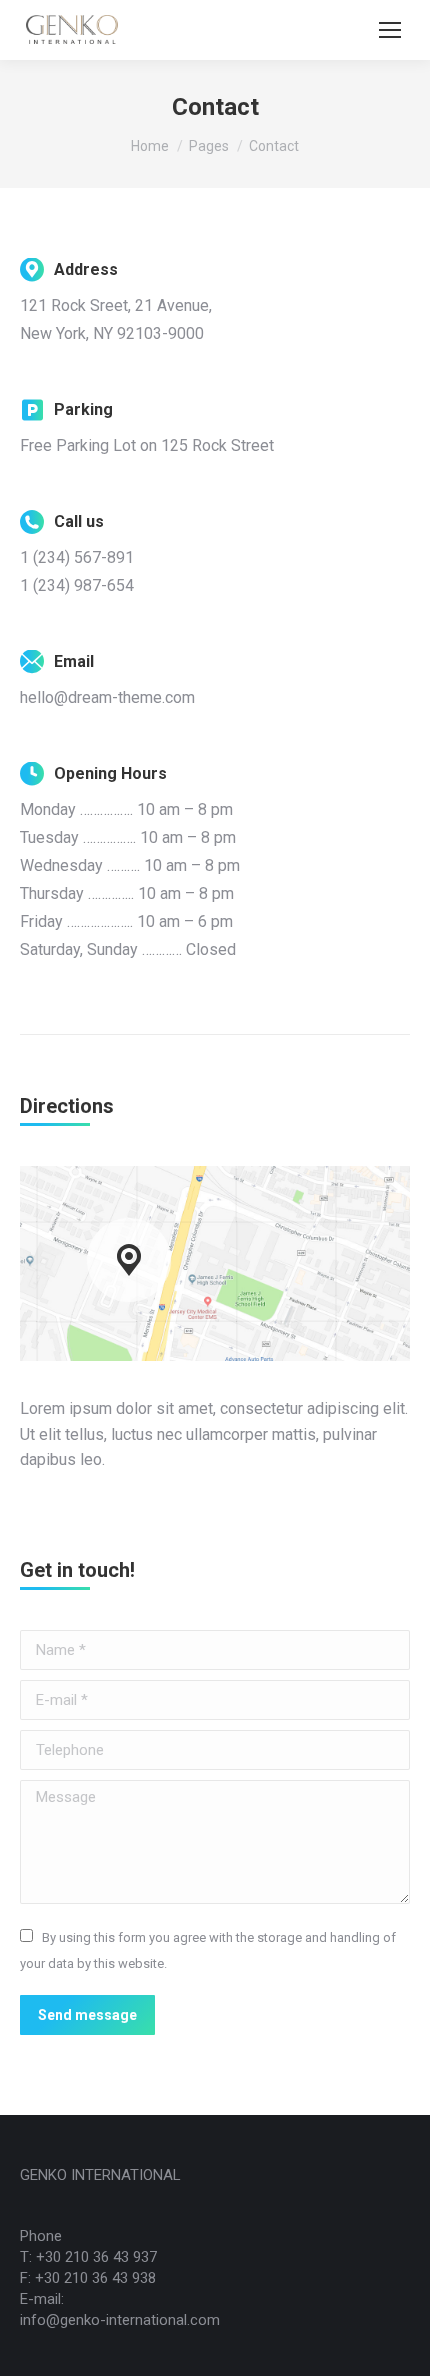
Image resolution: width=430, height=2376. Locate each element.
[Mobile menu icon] (390, 30)
